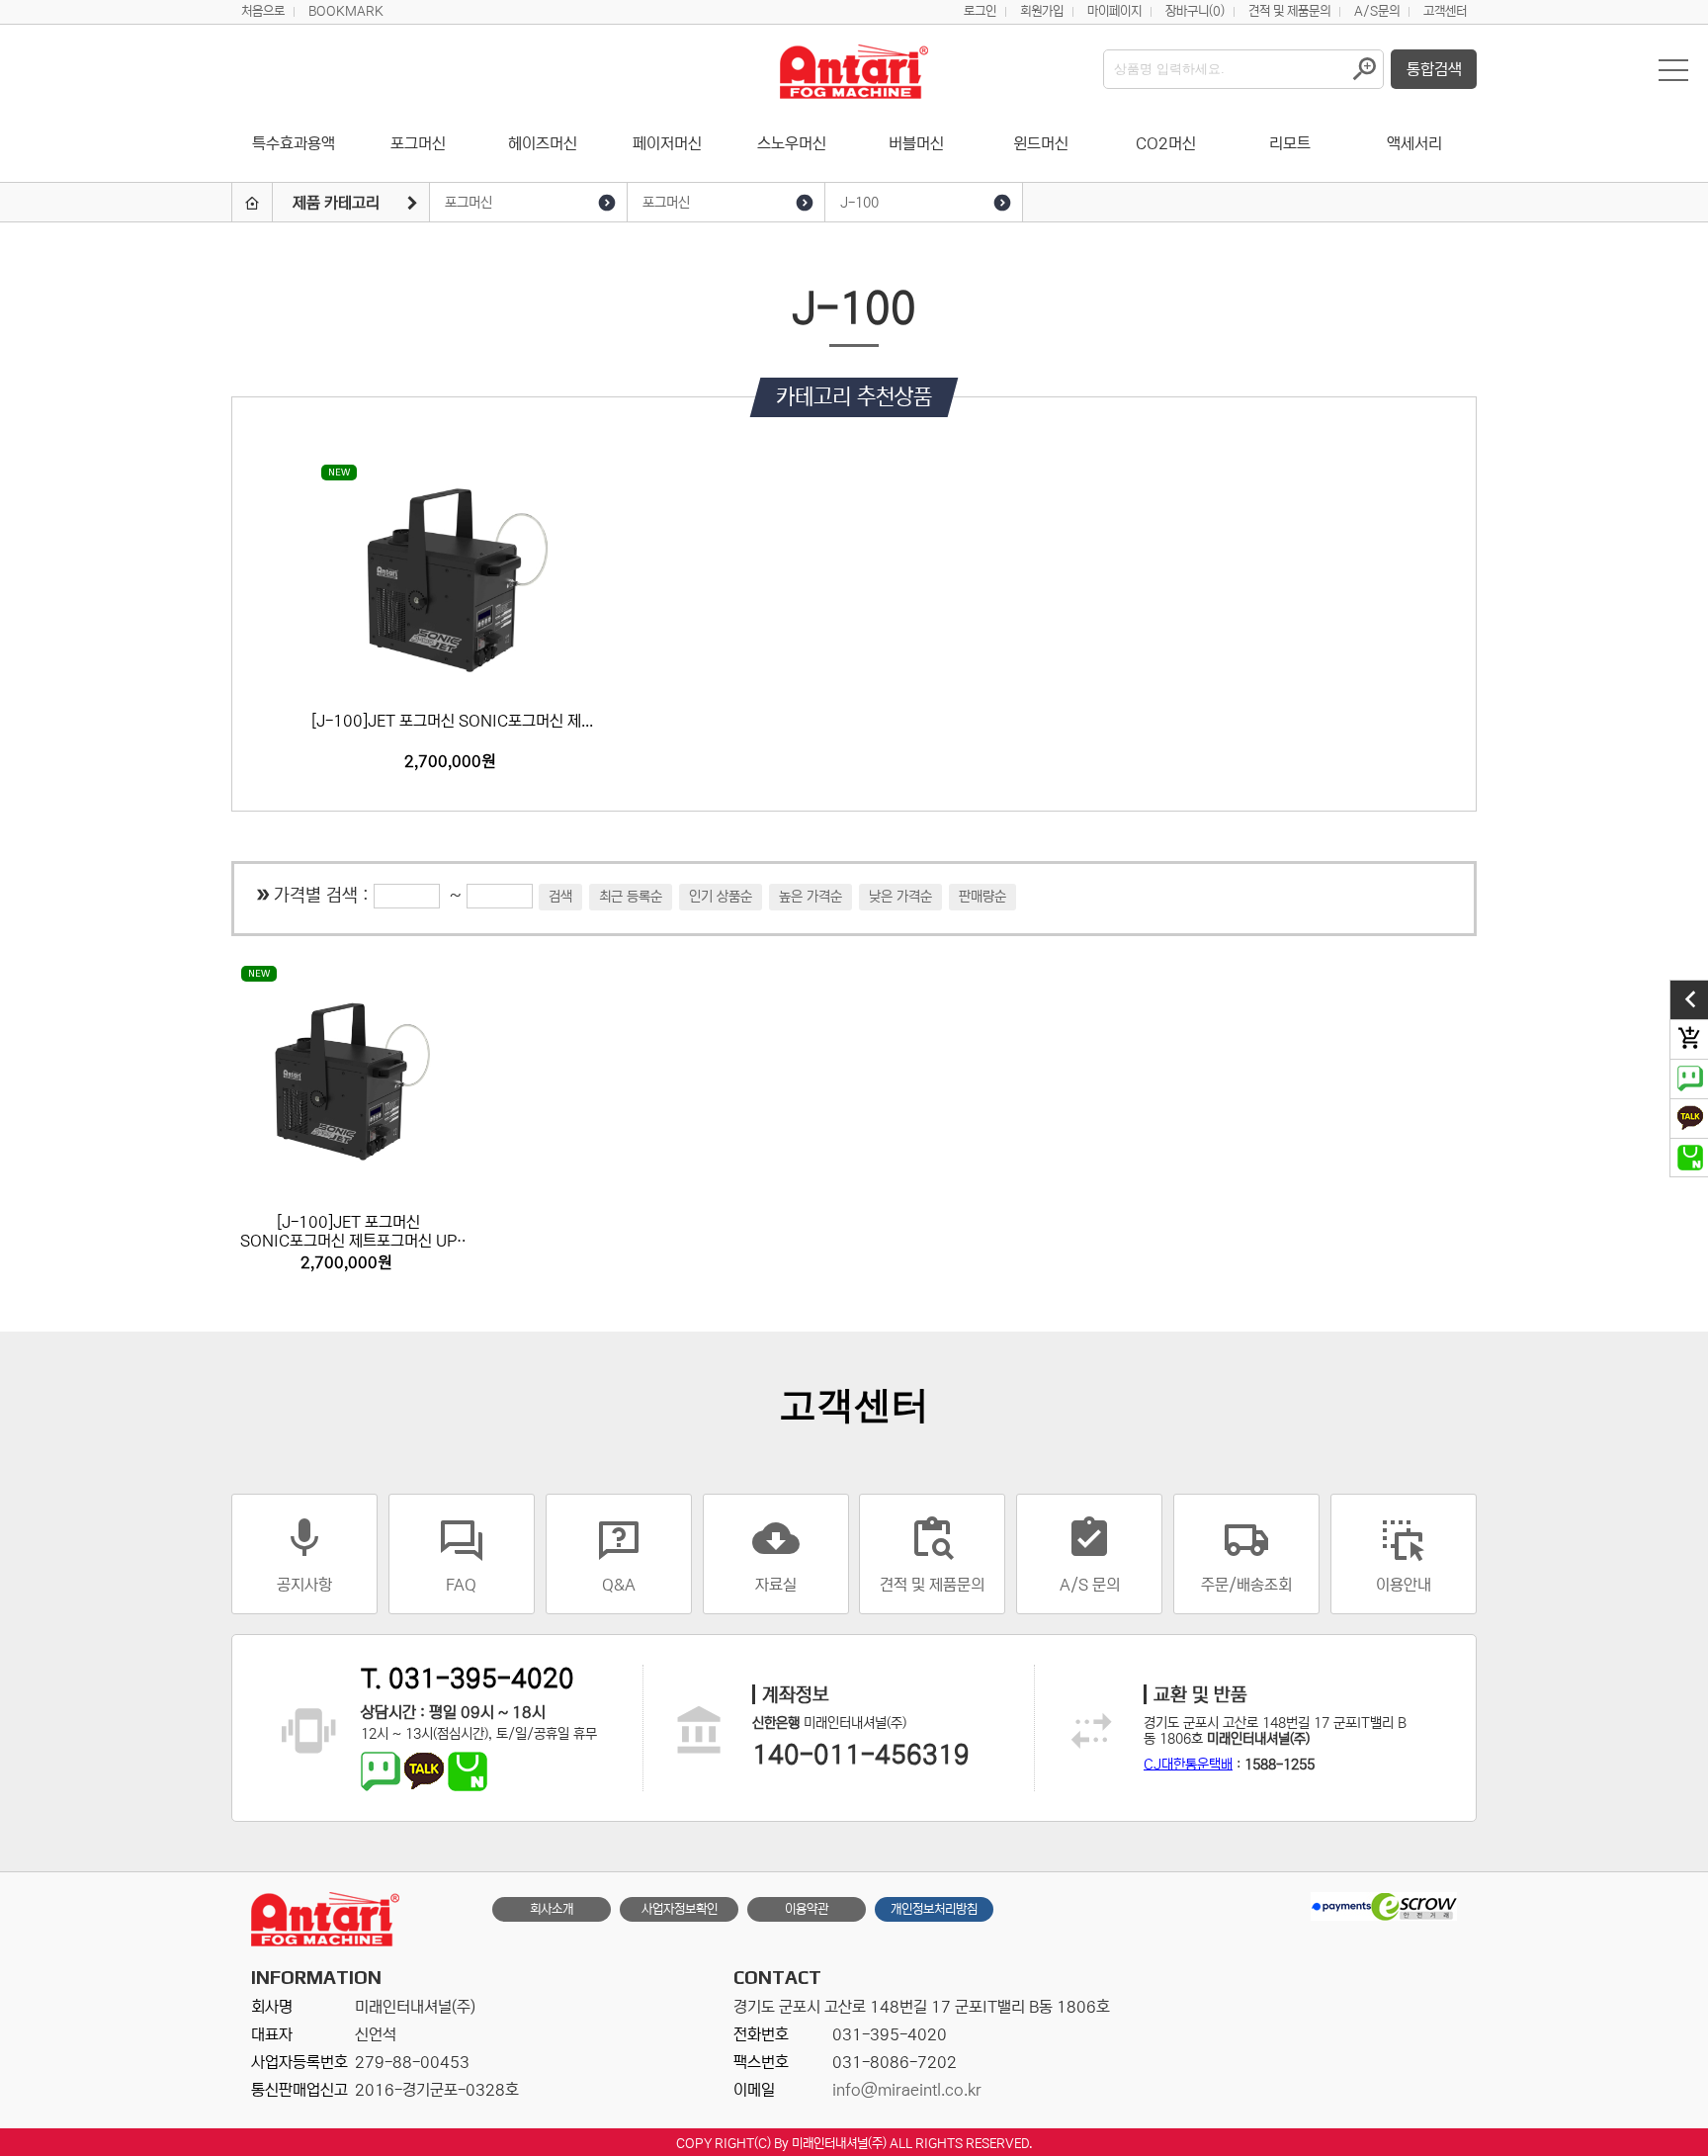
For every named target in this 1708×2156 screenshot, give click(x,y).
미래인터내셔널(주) (839, 2144)
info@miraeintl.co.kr (907, 2090)
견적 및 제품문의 (1289, 11)
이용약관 (807, 1909)
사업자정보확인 (680, 1909)
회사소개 (552, 1909)
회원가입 (1042, 11)
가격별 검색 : (324, 896)
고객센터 (1445, 11)
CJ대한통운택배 (1188, 1765)
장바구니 (1195, 11)
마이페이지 (1114, 11)
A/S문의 (1377, 11)
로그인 (980, 11)
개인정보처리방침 (934, 1909)
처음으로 (263, 11)
